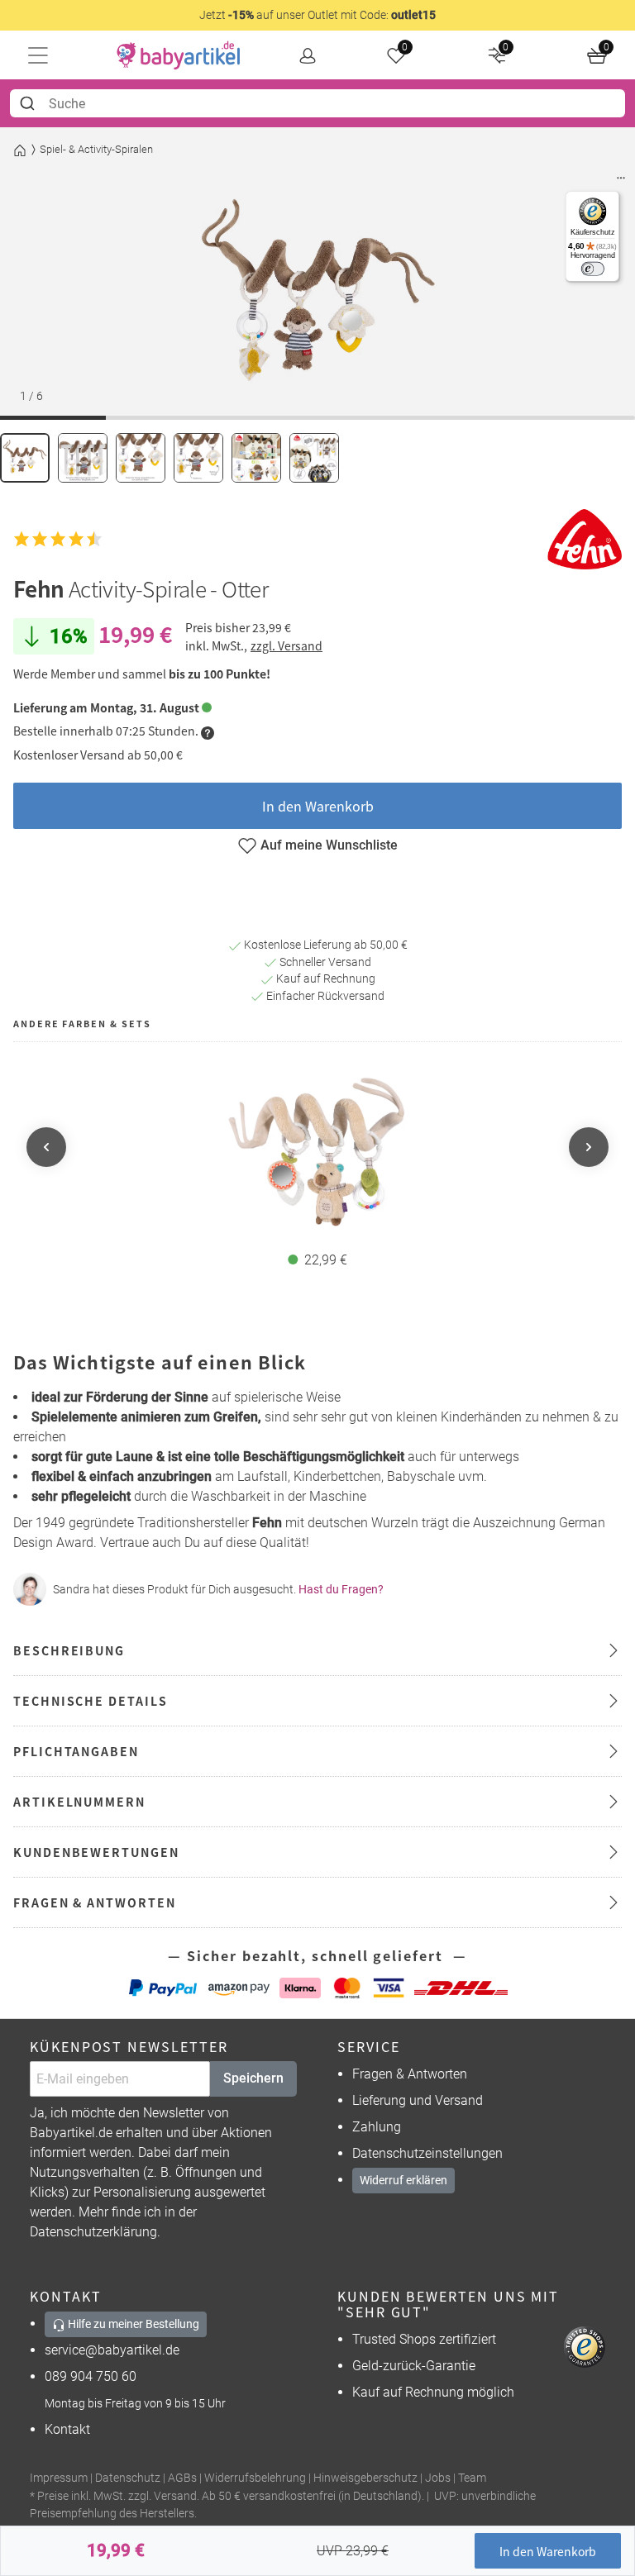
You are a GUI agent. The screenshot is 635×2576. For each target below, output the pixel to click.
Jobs (438, 2478)
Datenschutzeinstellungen (427, 2153)
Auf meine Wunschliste (329, 845)
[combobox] (317, 103)
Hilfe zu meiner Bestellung (132, 2324)
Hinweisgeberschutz (365, 2478)
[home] (179, 55)
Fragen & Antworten (410, 2074)
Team (472, 2478)
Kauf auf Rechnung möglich (433, 2392)
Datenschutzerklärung (93, 2232)
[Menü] (621, 182)
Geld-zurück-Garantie (414, 2366)
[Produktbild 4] (198, 458)
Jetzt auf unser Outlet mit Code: (317, 15)
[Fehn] (585, 539)
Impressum (59, 2478)
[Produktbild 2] (83, 458)
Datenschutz (128, 2478)
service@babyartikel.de (112, 2350)
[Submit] (29, 103)
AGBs (182, 2478)
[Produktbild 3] (141, 458)
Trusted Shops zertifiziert (424, 2339)
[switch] (593, 269)
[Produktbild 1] (25, 458)
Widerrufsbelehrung (255, 2478)
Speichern (253, 2078)
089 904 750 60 (91, 2376)
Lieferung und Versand (418, 2100)
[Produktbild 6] (314, 458)
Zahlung (377, 2127)
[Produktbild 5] (256, 458)
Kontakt (67, 2429)
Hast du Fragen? (341, 1589)
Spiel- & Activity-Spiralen (96, 149)
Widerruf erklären (403, 2180)
